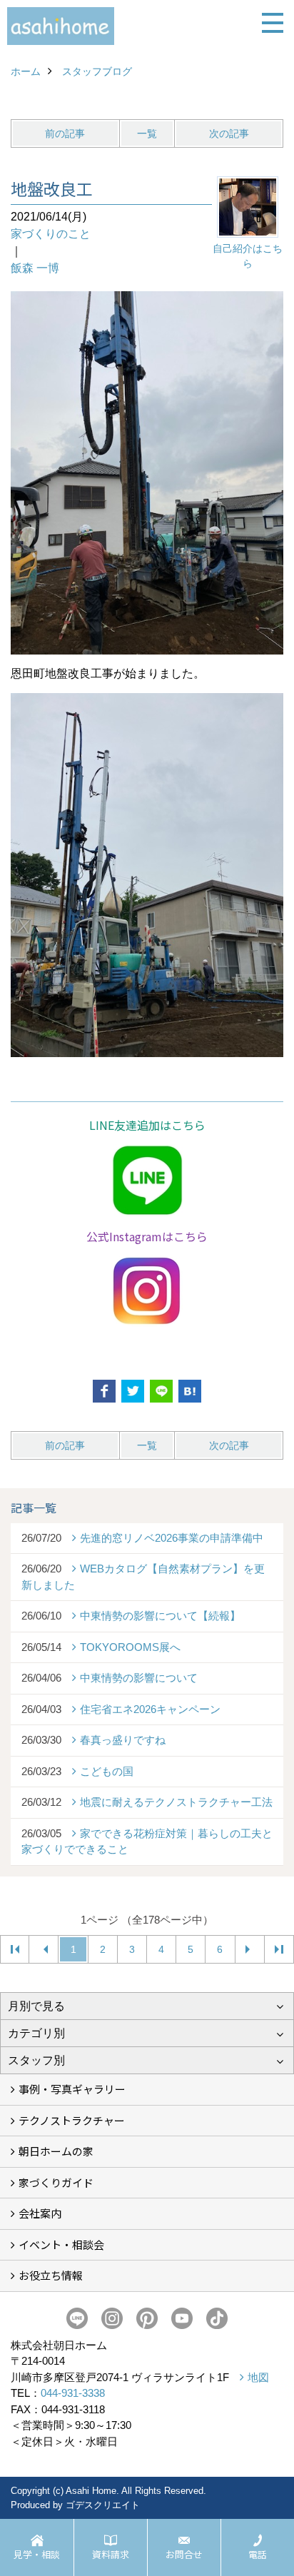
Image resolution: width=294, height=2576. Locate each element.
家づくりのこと (51, 234)
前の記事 (65, 133)
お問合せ (184, 2554)
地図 (258, 2377)
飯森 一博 (35, 268)
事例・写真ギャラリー (72, 2089)
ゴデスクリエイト (103, 2505)
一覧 (147, 133)
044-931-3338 (73, 2393)
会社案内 (40, 2213)
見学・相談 (37, 2554)
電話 (258, 2554)
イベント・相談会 (61, 2244)
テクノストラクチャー (72, 2120)
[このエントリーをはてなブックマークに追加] (190, 1391)
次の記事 (229, 133)
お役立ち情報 (51, 2275)
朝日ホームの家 (56, 2151)
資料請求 (111, 2554)
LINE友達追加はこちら (147, 1125)
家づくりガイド (56, 2182)
